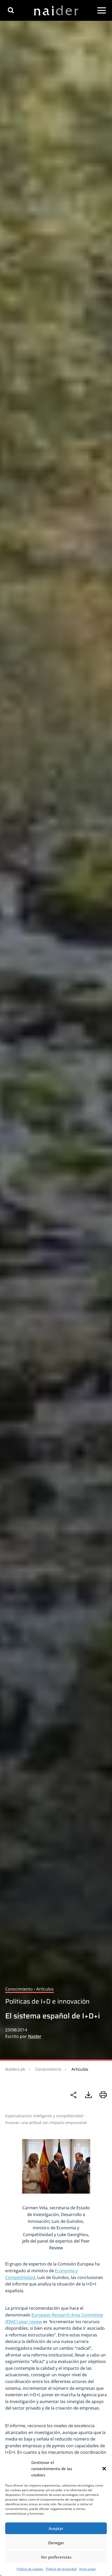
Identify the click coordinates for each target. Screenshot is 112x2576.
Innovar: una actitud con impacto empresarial (46, 2122)
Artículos (80, 2069)
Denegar (56, 2543)
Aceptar (56, 2528)
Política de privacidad (61, 2569)
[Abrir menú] (102, 10)
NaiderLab (15, 2069)
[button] (104, 2469)
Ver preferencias (56, 2557)
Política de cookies (30, 2569)
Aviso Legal (87, 2569)
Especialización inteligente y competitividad (44, 2116)
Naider (35, 2036)
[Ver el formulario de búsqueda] (11, 10)
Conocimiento (48, 2069)
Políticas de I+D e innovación (47, 2001)
